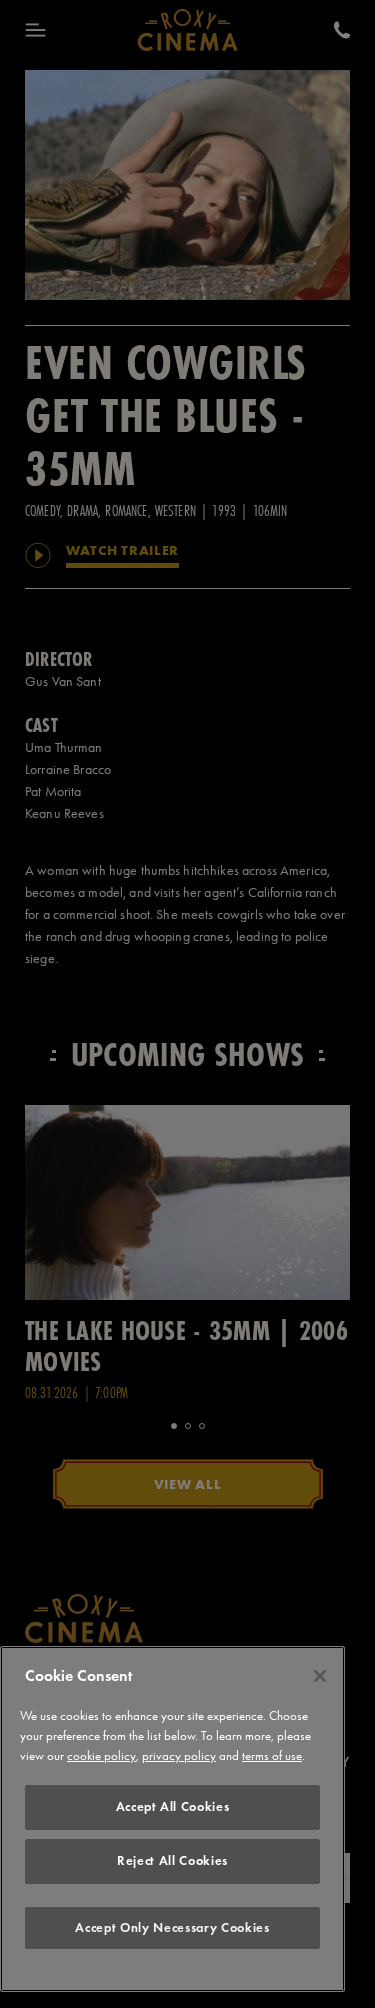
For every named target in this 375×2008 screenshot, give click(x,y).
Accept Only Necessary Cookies (172, 1927)
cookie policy (101, 1755)
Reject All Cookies (172, 1860)
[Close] (320, 1676)
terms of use (272, 1755)
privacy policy (179, 1755)
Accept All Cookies (173, 1806)
